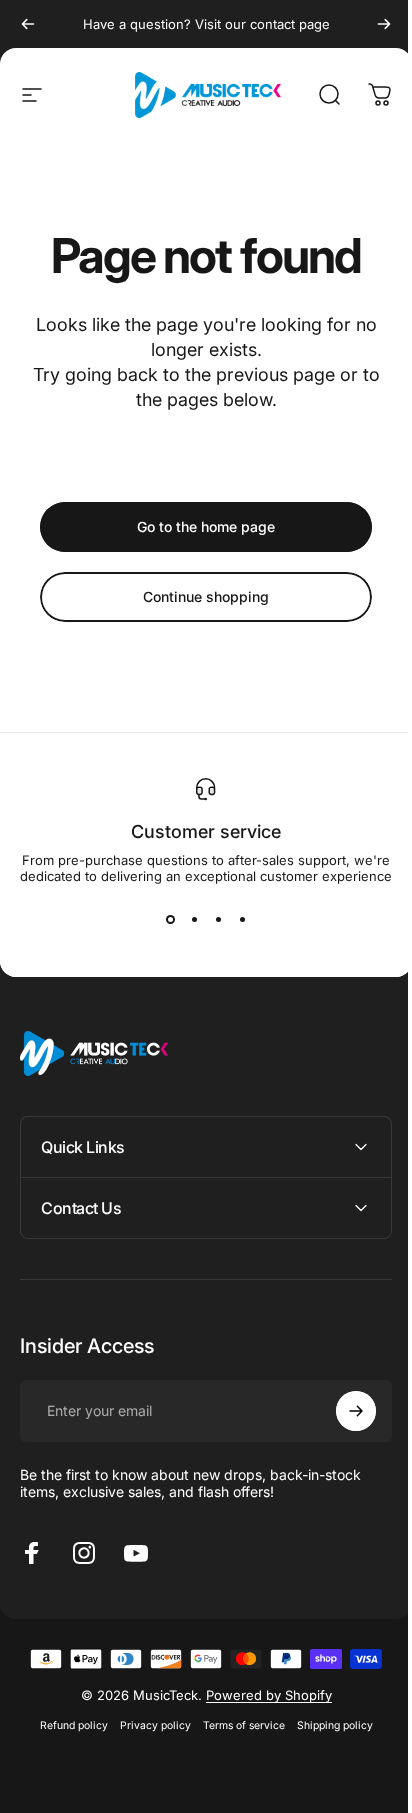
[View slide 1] (170, 920)
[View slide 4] (242, 920)
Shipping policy (327, 1725)
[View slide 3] (218, 920)
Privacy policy (147, 1725)
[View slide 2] (194, 920)
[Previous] (28, 24)
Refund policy (66, 1725)
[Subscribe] (341, 1411)
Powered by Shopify (261, 1695)
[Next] (384, 24)
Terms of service (236, 1725)
